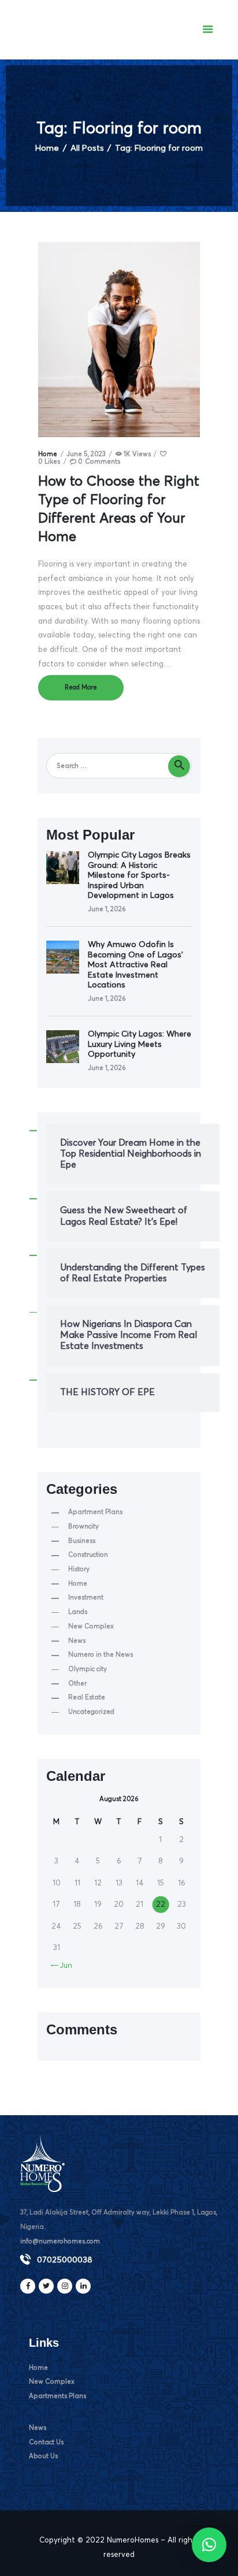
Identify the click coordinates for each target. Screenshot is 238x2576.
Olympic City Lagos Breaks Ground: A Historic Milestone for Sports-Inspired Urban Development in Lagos (139, 875)
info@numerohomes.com (60, 2241)
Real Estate (87, 1697)
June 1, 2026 (107, 909)
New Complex (91, 1626)
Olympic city (88, 1669)
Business (82, 1541)
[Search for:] (119, 766)
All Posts (87, 148)
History (79, 1569)
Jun (62, 1966)
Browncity (83, 1526)
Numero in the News (101, 1655)
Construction (88, 1555)
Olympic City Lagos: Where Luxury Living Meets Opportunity (140, 1044)
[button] (209, 2545)
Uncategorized (91, 1712)
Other (77, 1684)
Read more (81, 687)
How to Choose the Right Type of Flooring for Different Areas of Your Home (119, 509)
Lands (78, 1612)
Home (47, 148)
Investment (86, 1598)
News (77, 1641)
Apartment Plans (95, 1512)
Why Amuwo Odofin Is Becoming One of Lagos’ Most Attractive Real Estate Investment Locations (135, 965)
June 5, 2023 (86, 454)
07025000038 (65, 2260)
